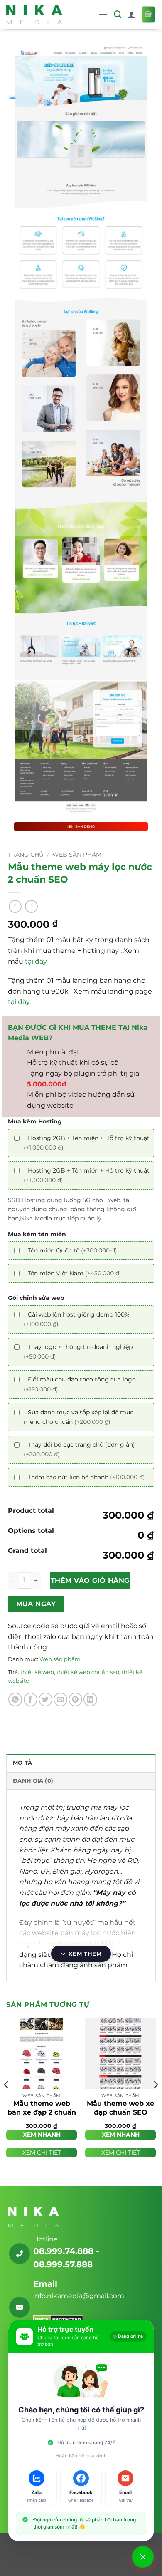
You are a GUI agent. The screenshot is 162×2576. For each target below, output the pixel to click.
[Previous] (7, 2101)
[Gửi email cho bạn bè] (60, 1700)
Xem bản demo (81, 826)
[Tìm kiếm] (118, 15)
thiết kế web (37, 1672)
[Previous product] (31, 906)
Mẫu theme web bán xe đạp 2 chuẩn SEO (42, 2112)
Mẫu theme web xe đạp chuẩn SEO (120, 2108)
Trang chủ (26, 855)
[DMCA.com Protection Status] (58, 2319)
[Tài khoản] (131, 15)
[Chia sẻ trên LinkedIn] (90, 1700)
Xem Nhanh (42, 2135)
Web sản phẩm (77, 855)
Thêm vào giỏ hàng (90, 1581)
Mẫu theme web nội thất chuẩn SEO (91, 2550)
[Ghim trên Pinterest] (75, 1700)
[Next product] (15, 906)
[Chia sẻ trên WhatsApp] (15, 1700)
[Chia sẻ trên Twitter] (45, 1700)
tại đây (36, 961)
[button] (103, 14)
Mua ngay (36, 1604)
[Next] (155, 2101)
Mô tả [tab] (22, 1763)
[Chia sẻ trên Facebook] (31, 1700)
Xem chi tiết (42, 2152)
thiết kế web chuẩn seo (88, 1672)
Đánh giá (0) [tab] (33, 1781)
